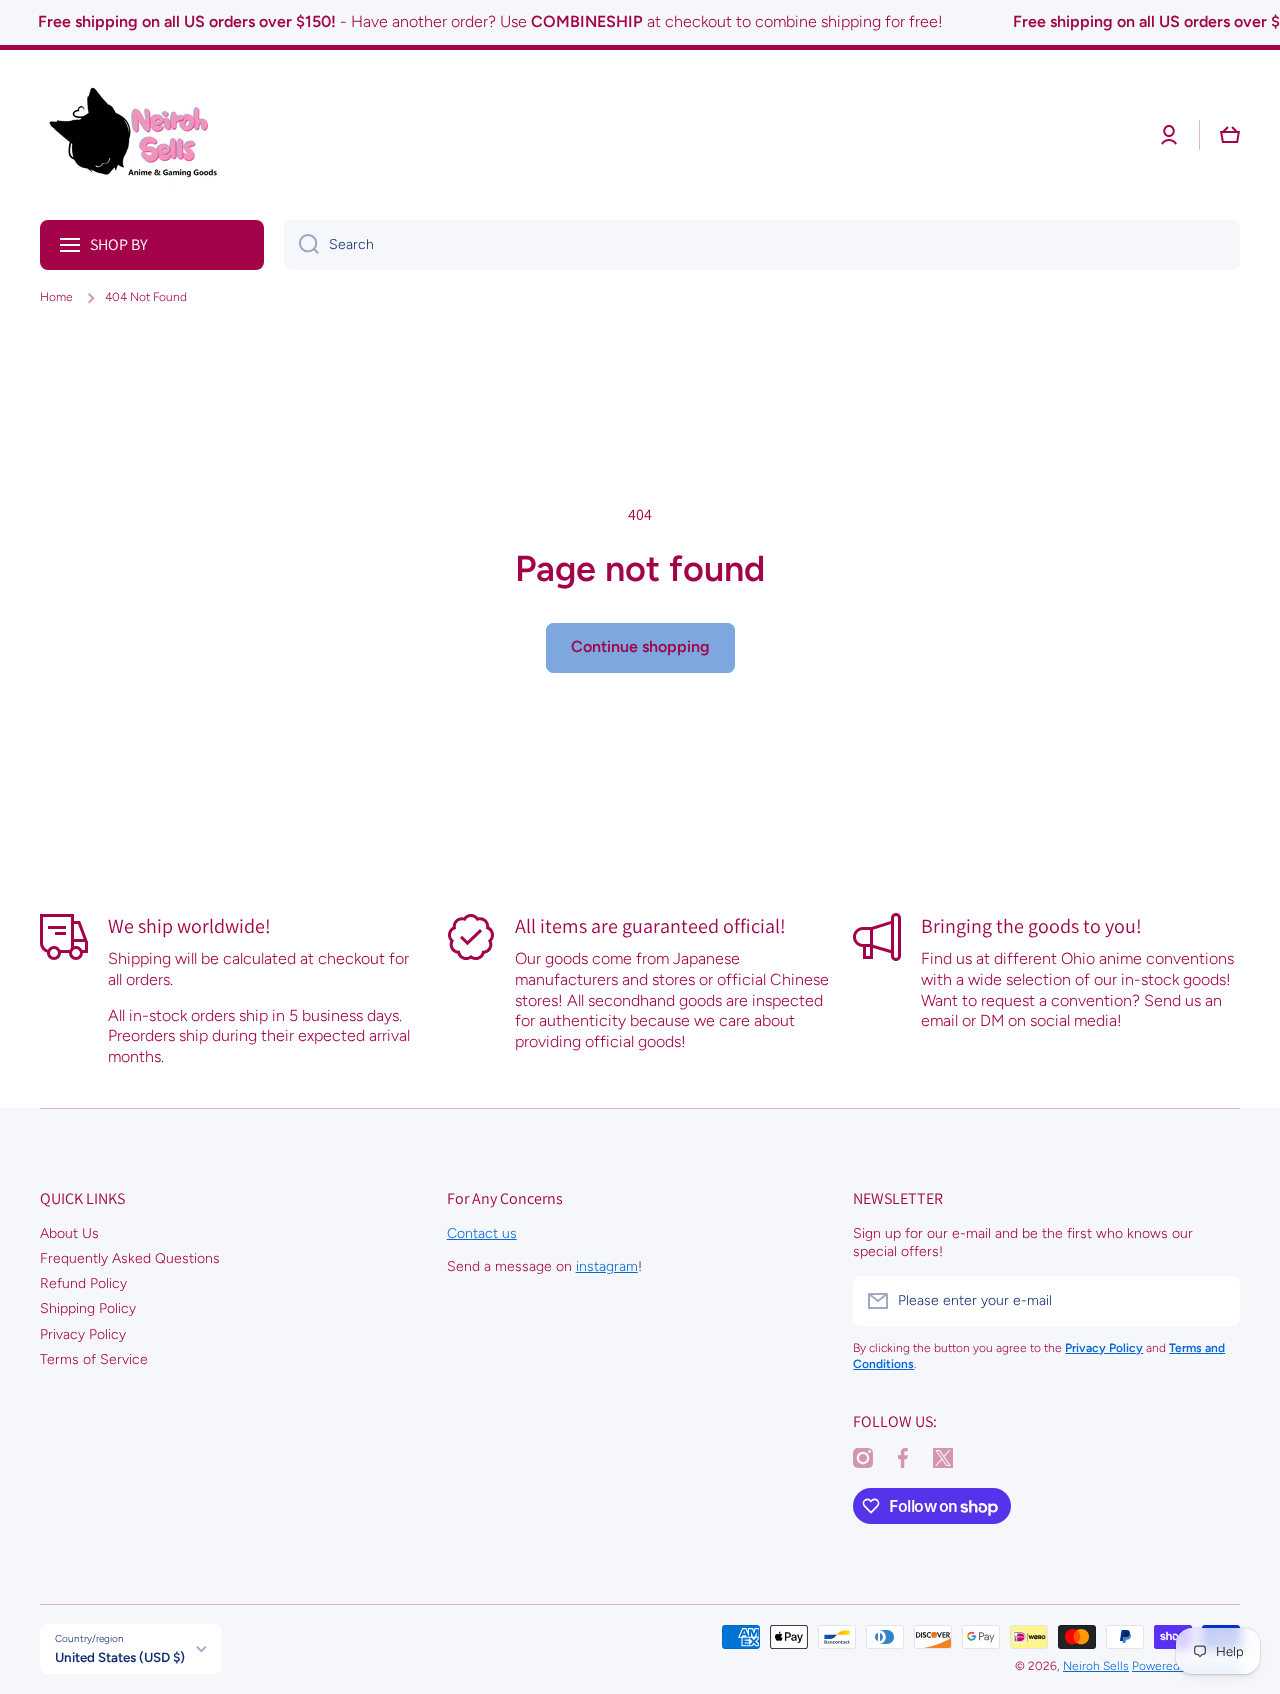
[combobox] (762, 245)
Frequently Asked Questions (130, 1258)
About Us (69, 1233)
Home (56, 297)
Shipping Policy (88, 1308)
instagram (607, 1266)
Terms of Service (94, 1359)
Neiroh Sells (1096, 1666)
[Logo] (140, 135)
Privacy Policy (83, 1334)
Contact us (482, 1233)
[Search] (301, 245)
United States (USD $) (120, 1657)
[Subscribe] (1215, 1301)
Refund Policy (83, 1283)
